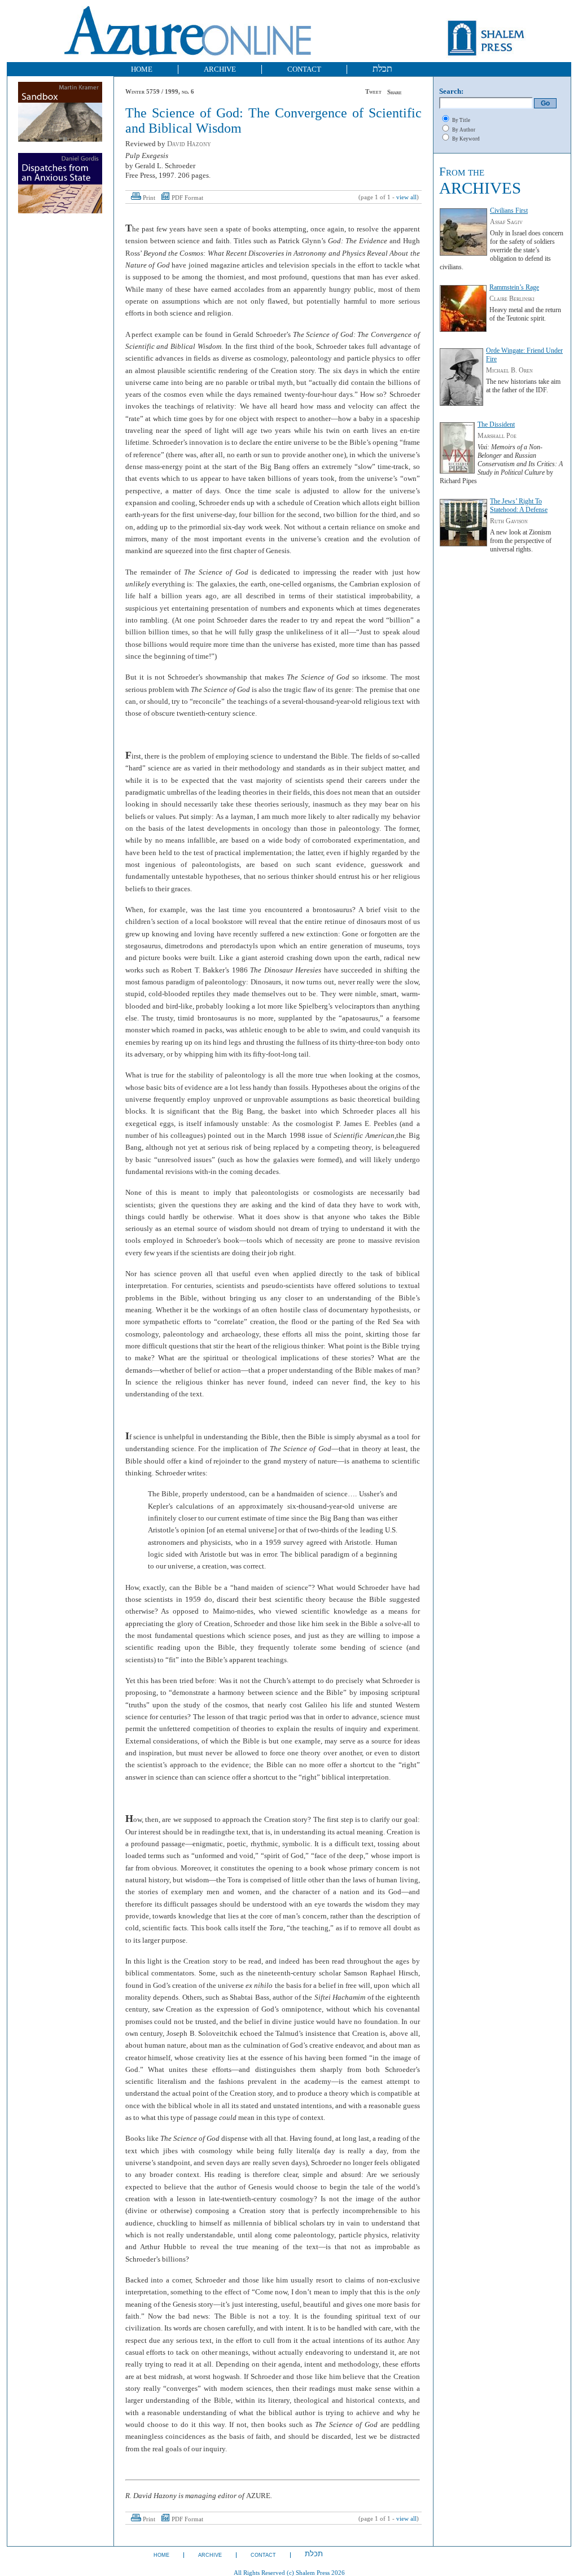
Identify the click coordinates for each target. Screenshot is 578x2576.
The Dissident (496, 424)
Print (149, 198)
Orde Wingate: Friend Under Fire (524, 355)
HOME (142, 69)
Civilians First (509, 211)
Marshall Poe (497, 436)
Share (395, 92)
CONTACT (304, 69)
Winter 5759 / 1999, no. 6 (160, 92)
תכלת (382, 69)
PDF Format (187, 198)
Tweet (373, 92)
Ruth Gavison (509, 521)
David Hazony (189, 144)
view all (406, 197)
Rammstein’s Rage (514, 287)
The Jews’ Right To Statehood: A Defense (519, 505)
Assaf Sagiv (506, 222)
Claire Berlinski (512, 299)
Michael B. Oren (509, 370)
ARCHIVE (220, 69)
